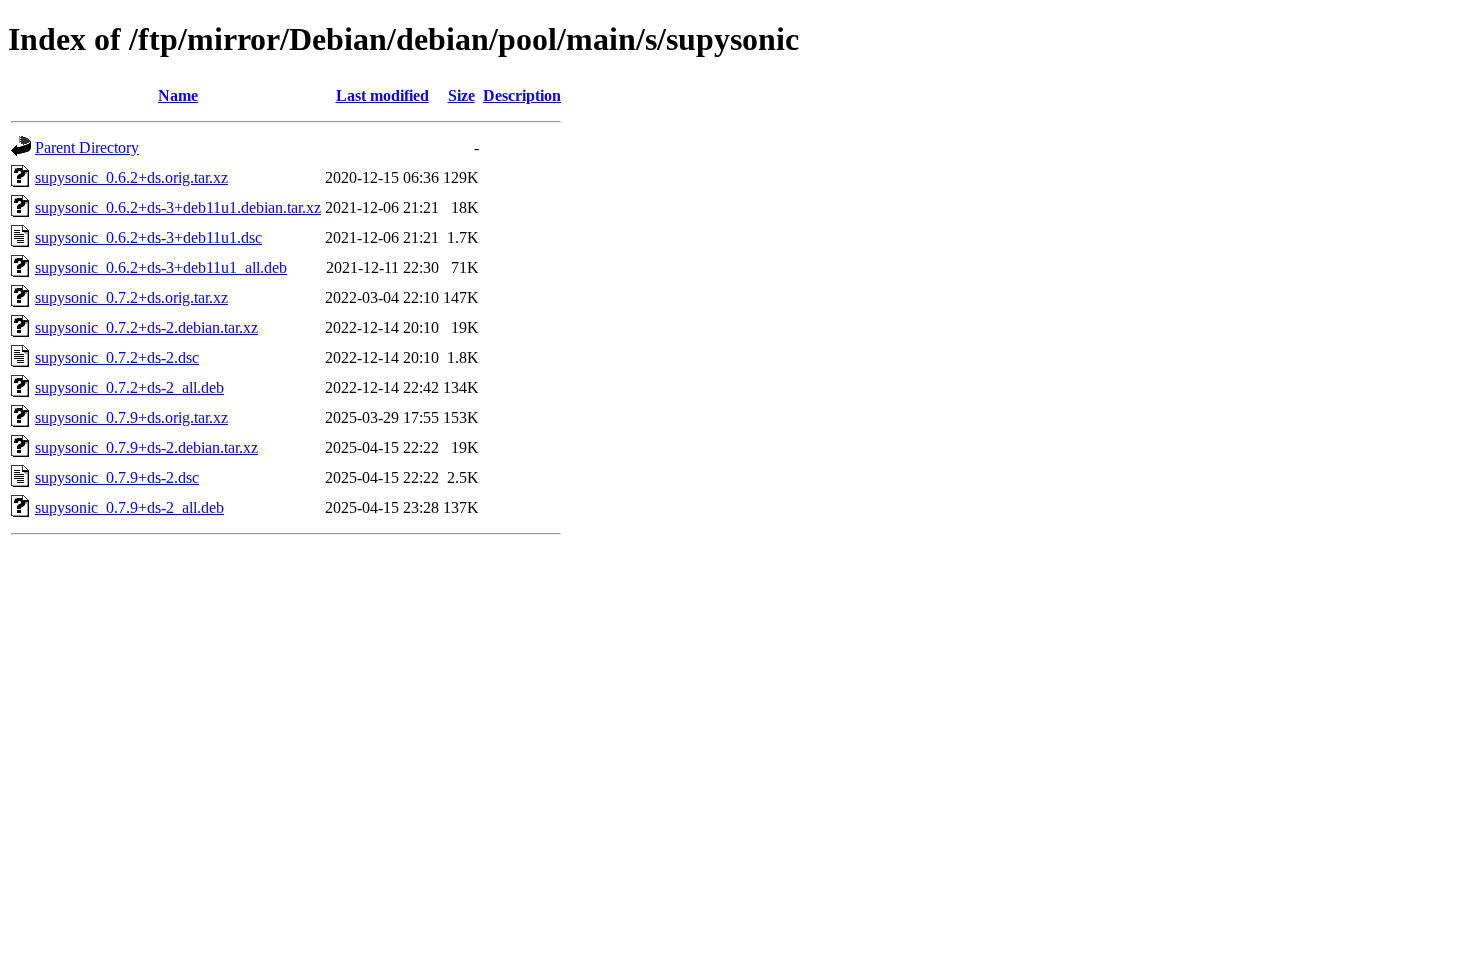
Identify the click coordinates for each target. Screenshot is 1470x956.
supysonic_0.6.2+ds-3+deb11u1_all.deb (161, 267)
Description (522, 95)
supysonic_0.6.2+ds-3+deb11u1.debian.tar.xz (178, 207)
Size (461, 95)
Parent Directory (87, 147)
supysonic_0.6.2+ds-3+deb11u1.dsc (148, 237)
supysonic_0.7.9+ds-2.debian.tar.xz (146, 447)
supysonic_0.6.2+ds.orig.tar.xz (131, 177)
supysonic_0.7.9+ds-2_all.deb (129, 507)
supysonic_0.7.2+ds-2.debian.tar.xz (146, 327)
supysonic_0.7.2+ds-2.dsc (117, 357)
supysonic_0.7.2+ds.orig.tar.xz (131, 297)
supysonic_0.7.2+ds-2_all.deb (129, 387)
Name (178, 95)
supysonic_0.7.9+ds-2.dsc (117, 477)
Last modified (382, 95)
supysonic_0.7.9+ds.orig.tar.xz (131, 417)
